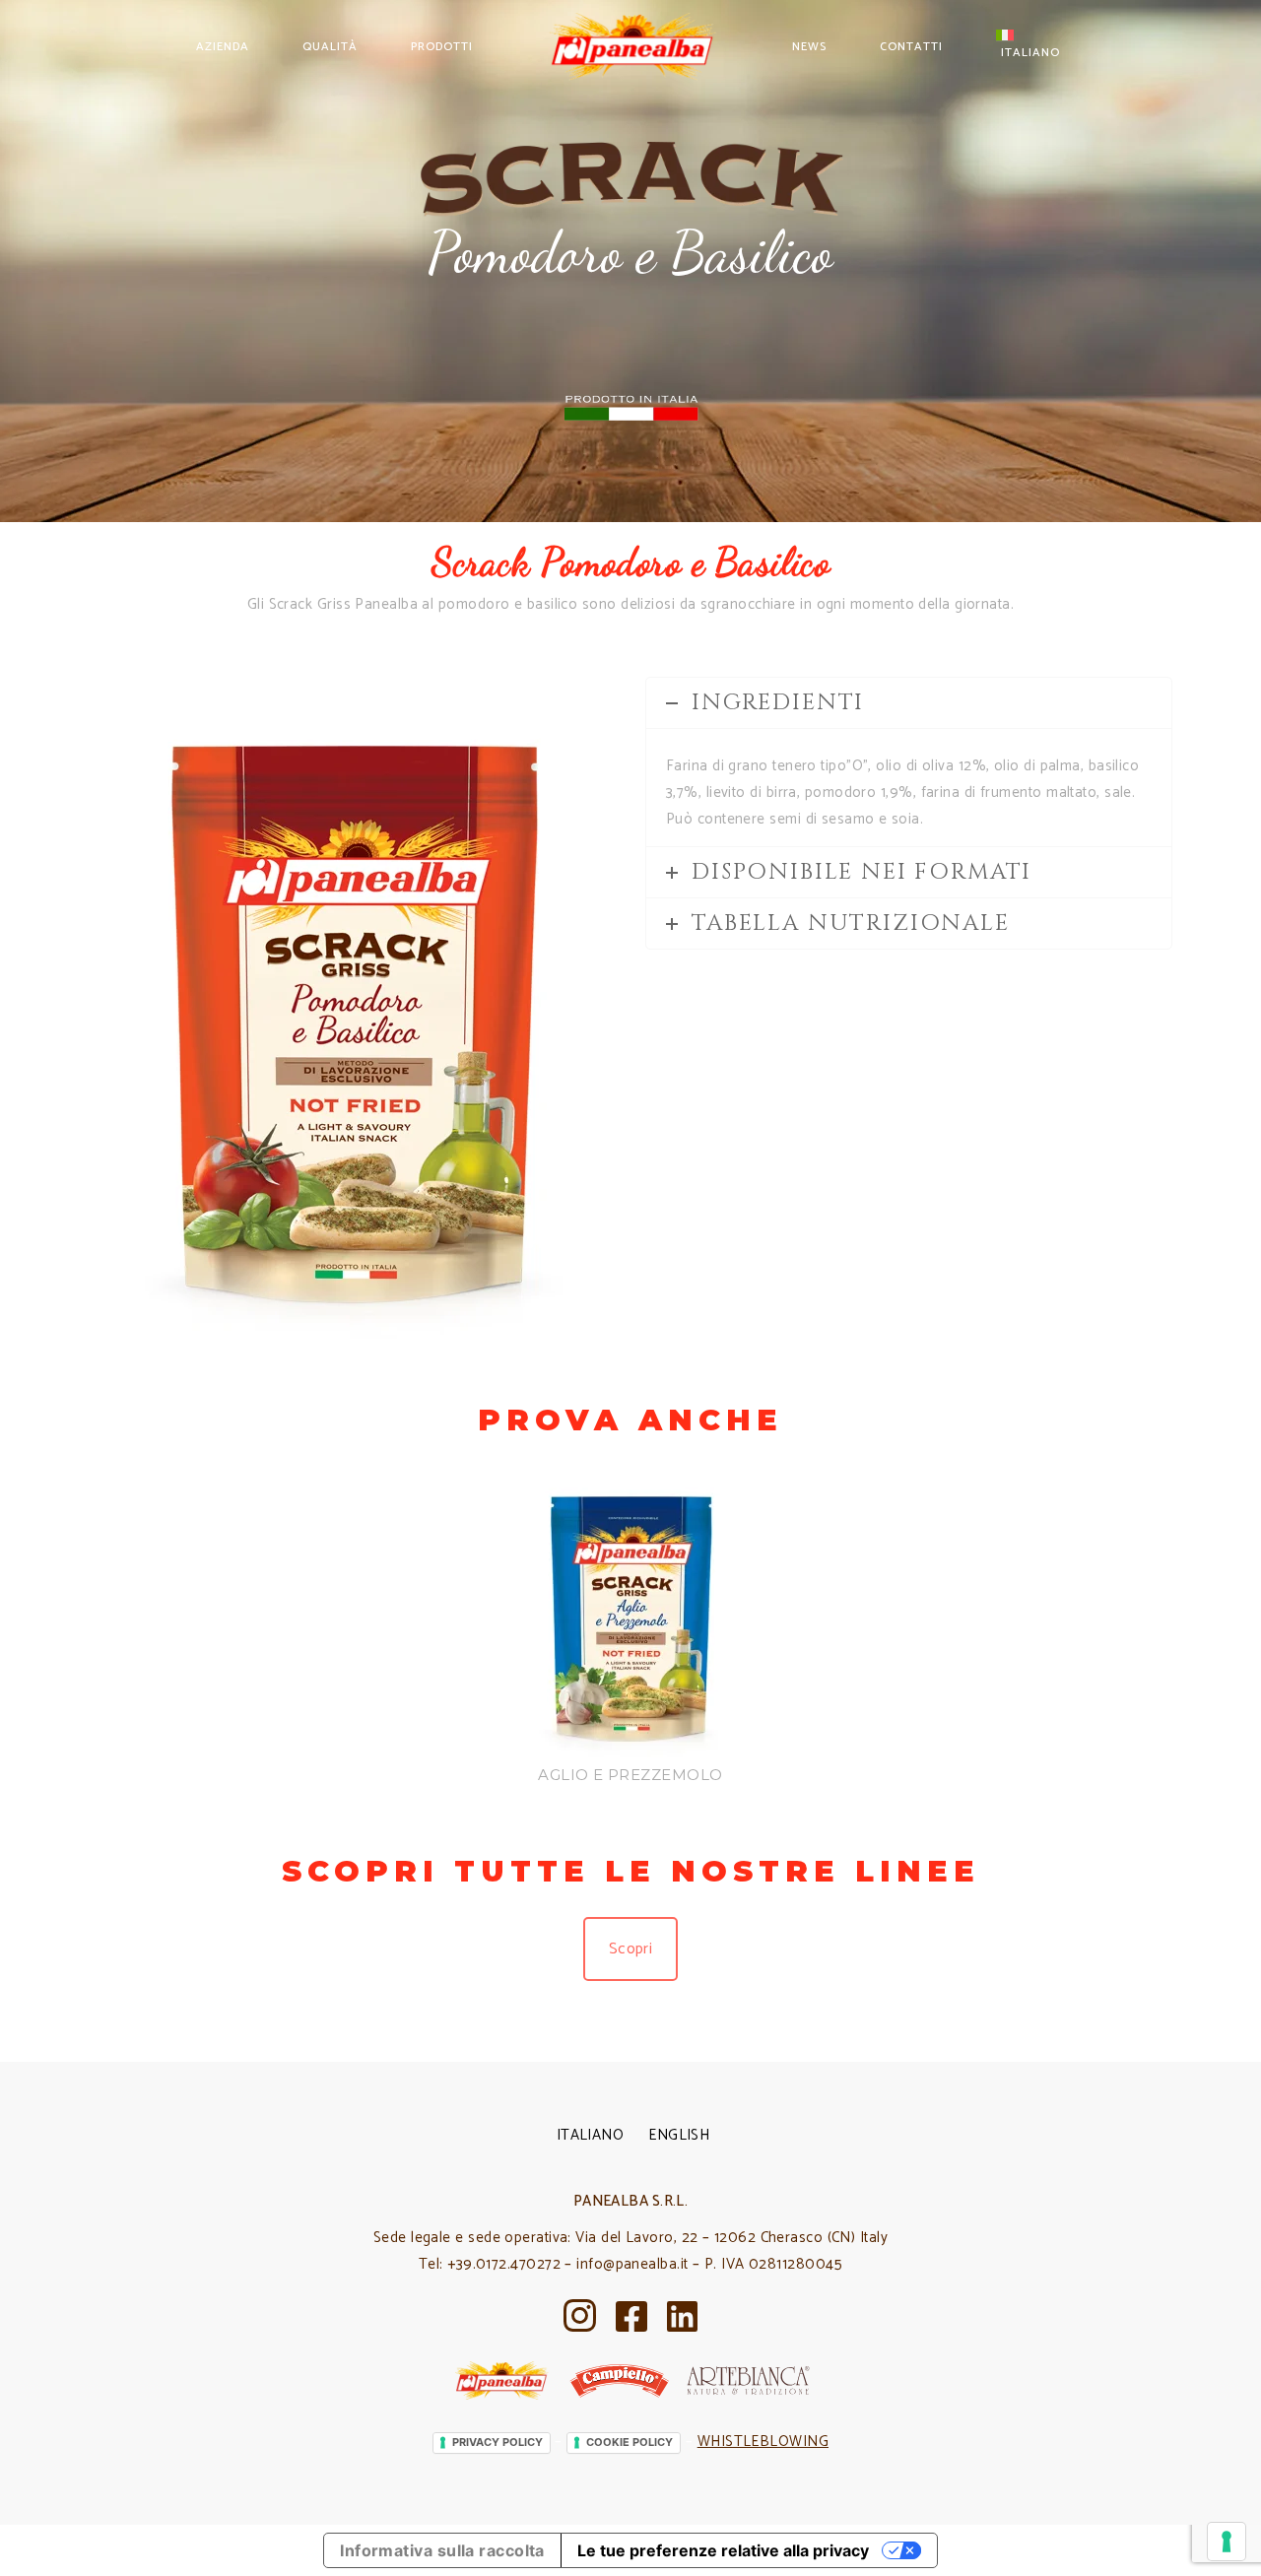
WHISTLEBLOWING (763, 2442)
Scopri (631, 1949)
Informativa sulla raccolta (442, 2550)
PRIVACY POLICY (498, 2442)
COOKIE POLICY (630, 2442)
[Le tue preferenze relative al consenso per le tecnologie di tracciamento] (1227, 2542)
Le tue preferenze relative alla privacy (723, 2550)
